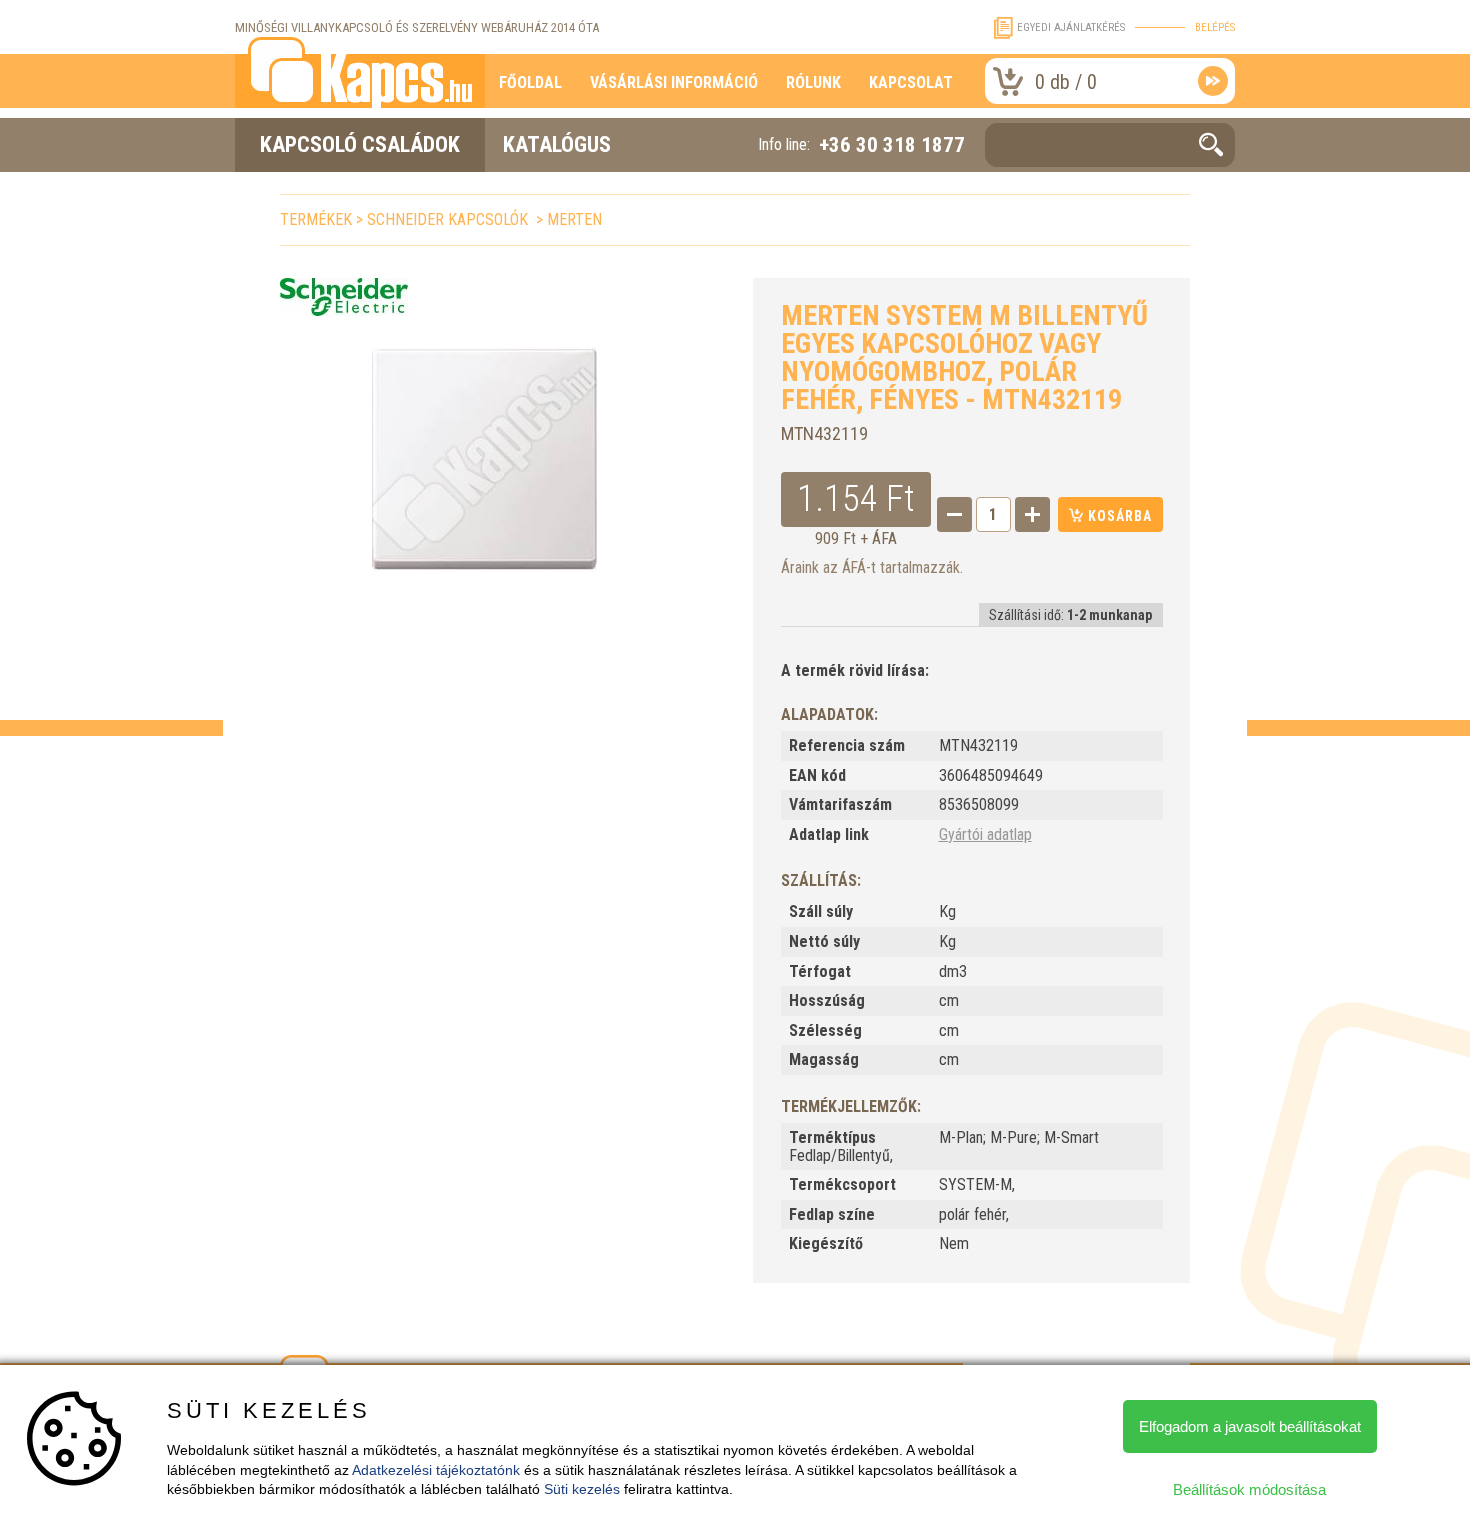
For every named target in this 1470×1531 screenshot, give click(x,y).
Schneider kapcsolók (449, 219)
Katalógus (557, 144)
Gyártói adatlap (985, 834)
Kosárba (1118, 516)
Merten (574, 219)
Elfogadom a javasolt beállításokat (1250, 1426)
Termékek (316, 219)
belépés (1215, 27)
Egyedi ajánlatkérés (1071, 27)
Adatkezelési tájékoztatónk (436, 1470)
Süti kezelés (582, 1489)
